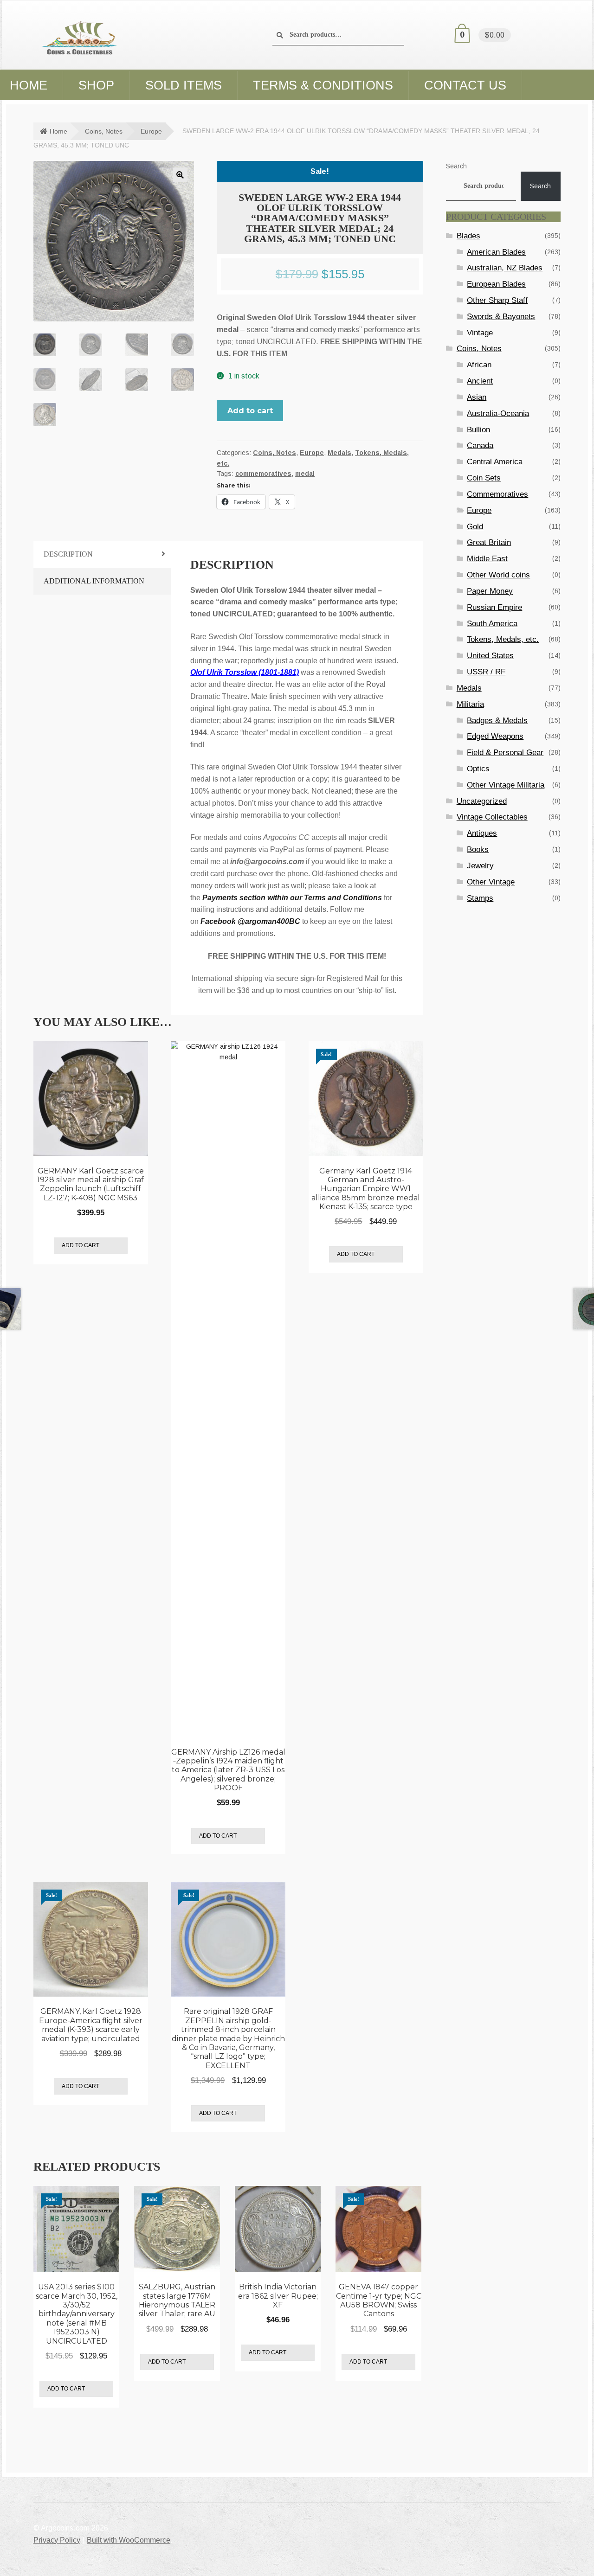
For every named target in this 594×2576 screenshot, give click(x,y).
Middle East (487, 559)
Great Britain (489, 542)
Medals (339, 453)
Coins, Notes (104, 131)
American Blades (496, 252)
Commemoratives (497, 494)
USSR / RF (486, 672)
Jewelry (480, 866)
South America (492, 624)
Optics (478, 769)
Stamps (480, 898)
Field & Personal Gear (505, 753)
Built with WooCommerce (129, 2540)
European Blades (496, 284)
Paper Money (490, 591)
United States (490, 656)
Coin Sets (484, 478)
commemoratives (263, 474)
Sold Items (184, 85)
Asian (477, 397)
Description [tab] (68, 554)
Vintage (480, 333)
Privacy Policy (57, 2540)
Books (478, 849)
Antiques (482, 833)
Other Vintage (491, 882)
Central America (495, 462)
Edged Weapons (495, 736)
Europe (151, 131)
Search (456, 166)
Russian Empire (494, 607)
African (479, 365)
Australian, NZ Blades (505, 268)
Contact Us (465, 85)
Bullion (478, 430)
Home (58, 131)
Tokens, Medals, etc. (503, 639)
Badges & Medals (497, 721)
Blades (468, 236)
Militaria (470, 704)
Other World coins (498, 575)
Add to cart (250, 411)
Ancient (480, 381)
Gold (475, 527)
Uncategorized (482, 801)
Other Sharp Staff (497, 300)
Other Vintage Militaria (506, 785)
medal (305, 474)
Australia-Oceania (498, 413)
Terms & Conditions (323, 85)
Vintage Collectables (492, 817)
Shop (96, 85)
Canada (480, 445)
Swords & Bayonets (501, 317)
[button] (180, 175)
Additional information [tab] (94, 581)
